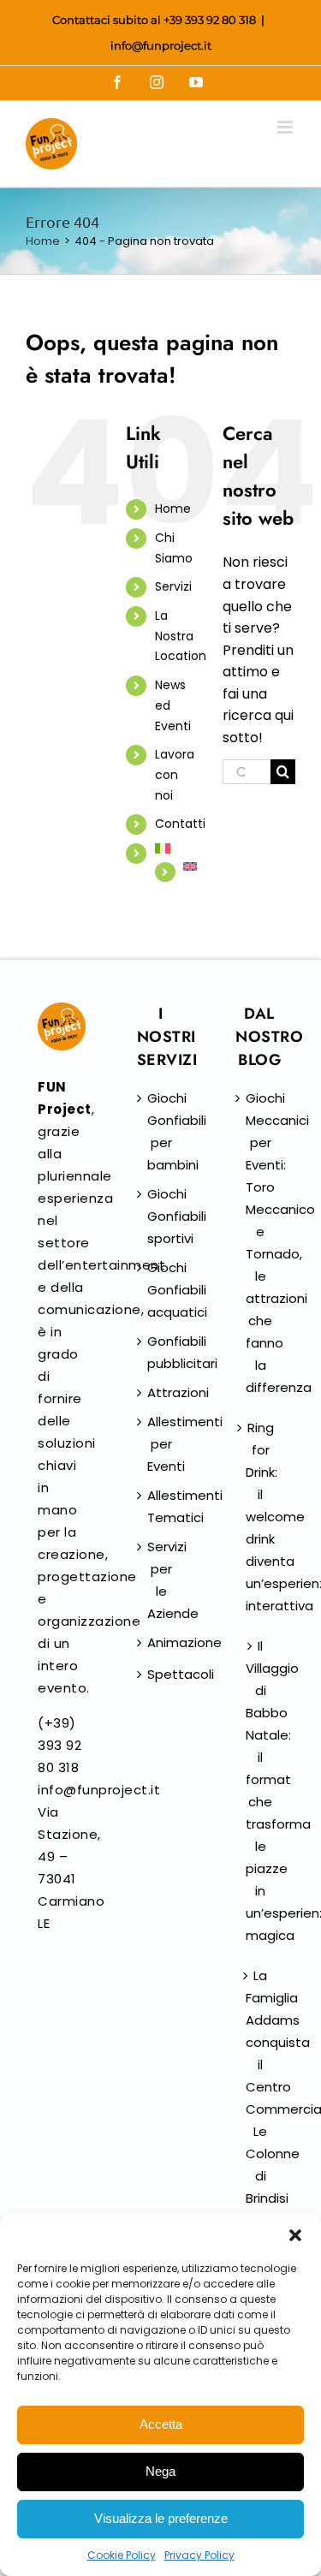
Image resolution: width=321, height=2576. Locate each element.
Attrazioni (162, 1392)
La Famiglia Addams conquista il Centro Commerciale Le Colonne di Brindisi (260, 2087)
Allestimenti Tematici (162, 1506)
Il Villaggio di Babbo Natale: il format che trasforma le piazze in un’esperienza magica (260, 1791)
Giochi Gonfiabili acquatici (162, 1290)
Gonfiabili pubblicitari (162, 1352)
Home (173, 509)
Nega (160, 2471)
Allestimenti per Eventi (162, 1444)
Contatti (180, 824)
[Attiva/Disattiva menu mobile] (286, 127)
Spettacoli (162, 1674)
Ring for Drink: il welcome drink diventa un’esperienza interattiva (260, 1517)
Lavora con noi (175, 775)
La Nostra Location (181, 636)
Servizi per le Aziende (162, 1580)
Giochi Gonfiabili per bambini (162, 1131)
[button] (295, 2235)
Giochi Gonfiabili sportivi (162, 1216)
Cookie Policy (122, 2555)
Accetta (161, 2424)
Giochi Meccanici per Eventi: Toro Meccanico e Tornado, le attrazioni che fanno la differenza (260, 1243)
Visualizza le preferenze (161, 2518)
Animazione (162, 1642)
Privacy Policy (199, 2555)
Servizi (173, 586)
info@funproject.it (161, 45)
